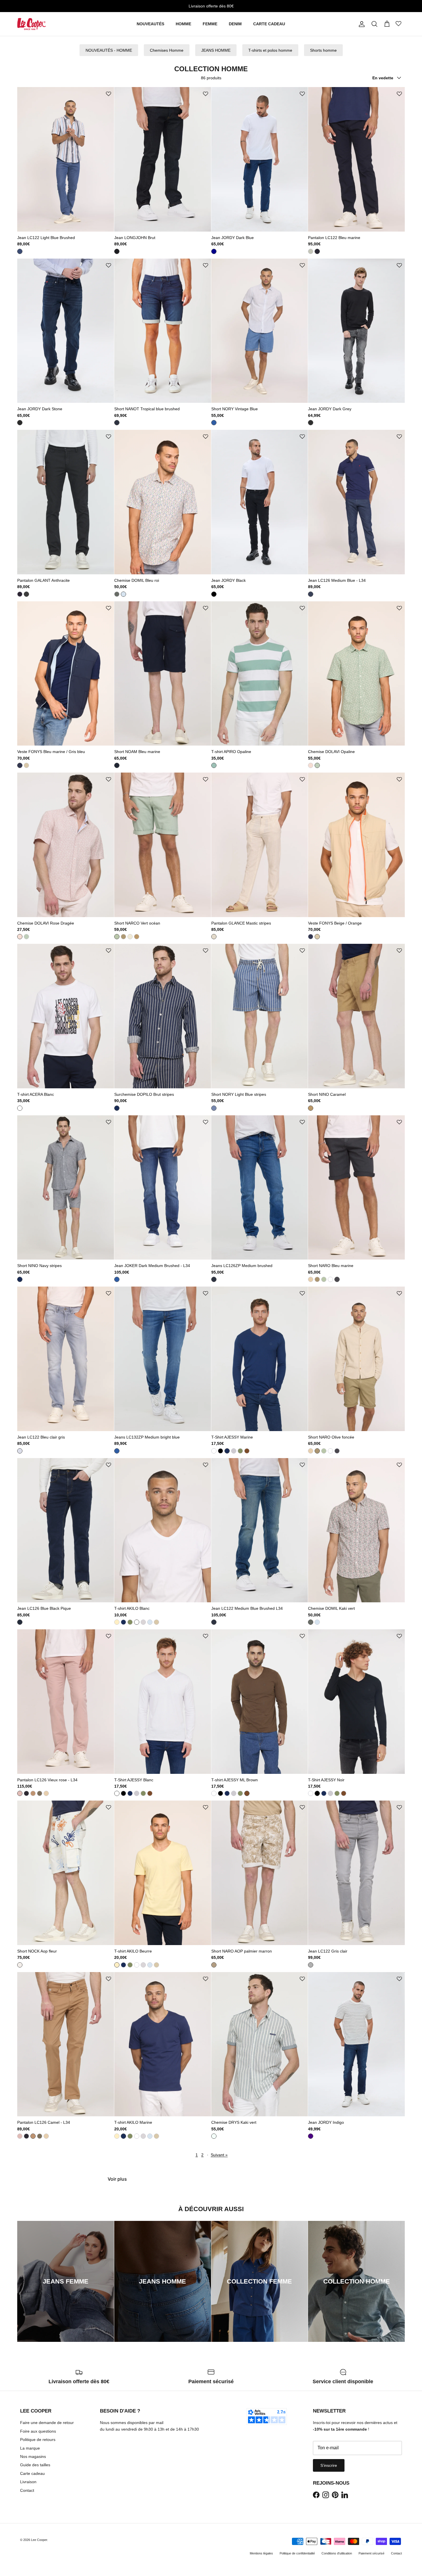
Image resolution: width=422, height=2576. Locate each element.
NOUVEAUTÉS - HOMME (109, 50)
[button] (109, 94)
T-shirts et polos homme (270, 50)
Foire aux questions (38, 2431)
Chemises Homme (167, 50)
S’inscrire (329, 2465)
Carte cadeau (32, 2473)
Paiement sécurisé (371, 2553)
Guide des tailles (35, 2465)
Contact (27, 2490)
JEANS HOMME (216, 50)
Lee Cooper (39, 2540)
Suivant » (219, 2155)
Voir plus (117, 2179)
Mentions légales (261, 2553)
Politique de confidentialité (297, 2553)
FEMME (210, 24)
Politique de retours (38, 2440)
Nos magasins (33, 2456)
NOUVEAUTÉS (150, 24)
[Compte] (361, 24)
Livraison (28, 2482)
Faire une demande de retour (47, 2423)
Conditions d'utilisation (337, 2553)
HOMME (183, 24)
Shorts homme (323, 50)
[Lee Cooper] (32, 24)
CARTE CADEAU (269, 24)
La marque (30, 2448)
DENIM (235, 24)
